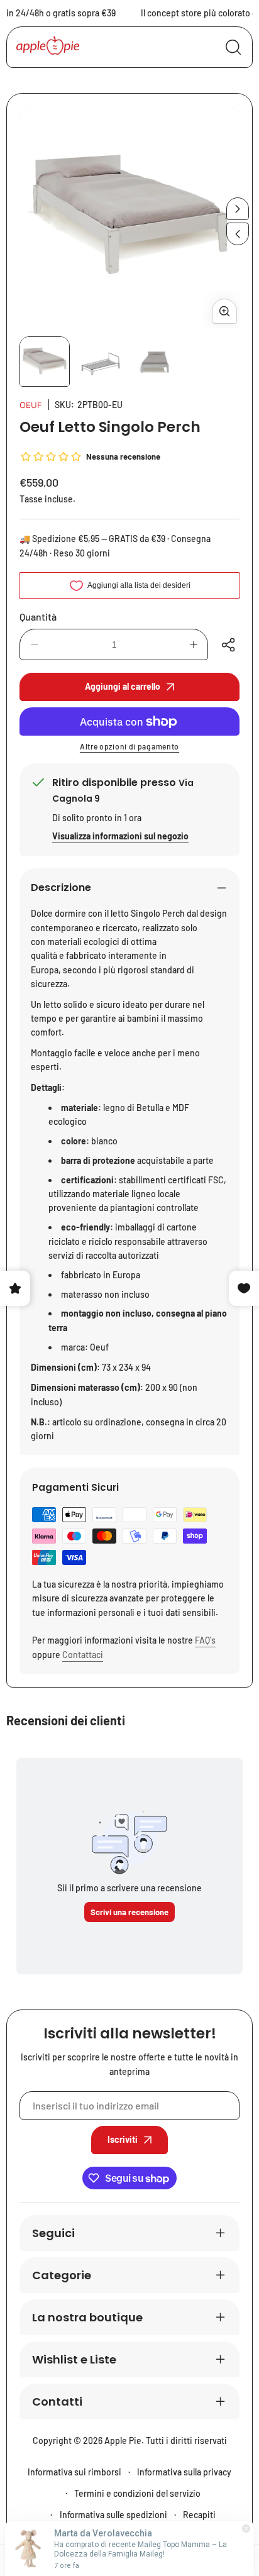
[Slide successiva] (238, 209)
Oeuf (31, 405)
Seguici (53, 2233)
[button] (230, 644)
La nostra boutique (87, 2317)
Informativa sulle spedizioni (113, 2515)
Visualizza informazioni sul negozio (120, 836)
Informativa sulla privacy (184, 2472)
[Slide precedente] (238, 234)
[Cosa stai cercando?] (233, 47)
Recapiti (199, 2515)
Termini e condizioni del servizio (137, 2493)
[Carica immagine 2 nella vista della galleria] (101, 362)
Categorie (62, 2275)
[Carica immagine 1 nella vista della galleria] (45, 362)
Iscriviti (123, 2139)
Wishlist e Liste (74, 2359)
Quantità (38, 616)
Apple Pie (123, 2441)
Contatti (57, 2402)
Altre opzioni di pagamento (129, 746)
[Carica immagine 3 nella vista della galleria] (157, 362)
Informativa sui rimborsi (74, 2472)
